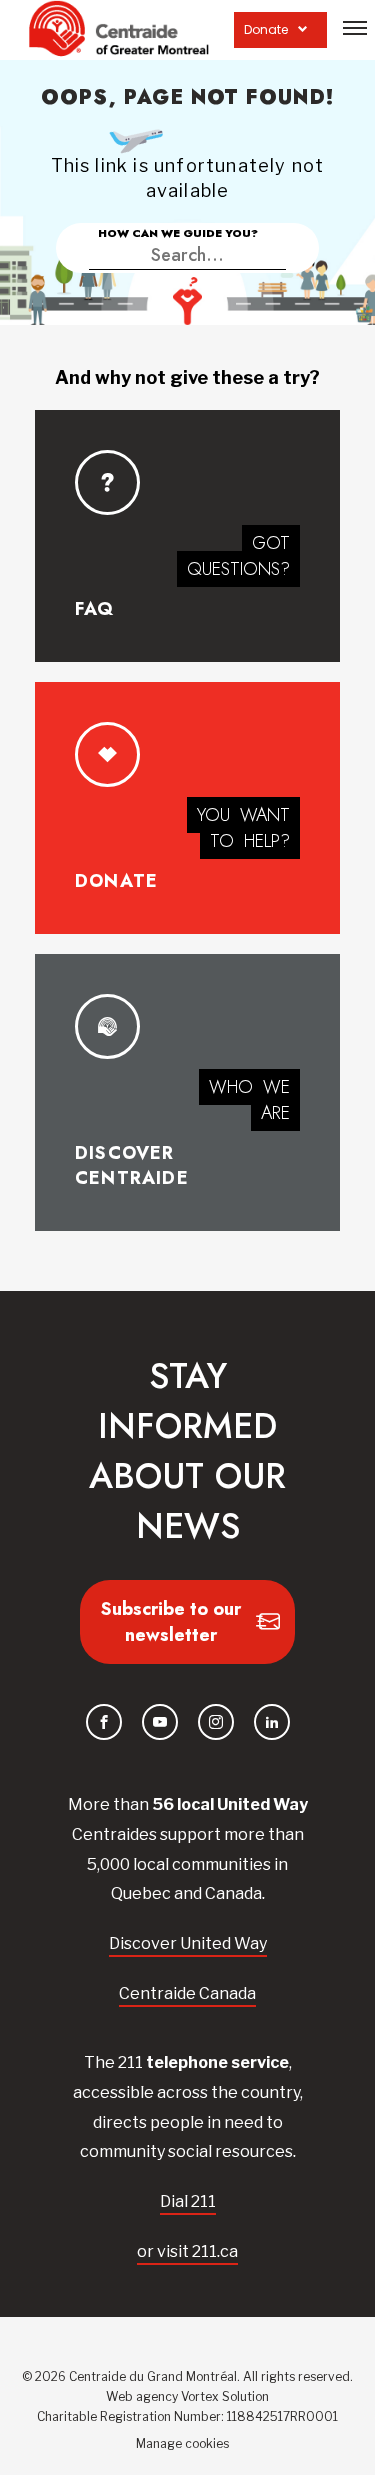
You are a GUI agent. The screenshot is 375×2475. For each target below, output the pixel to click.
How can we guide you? (178, 233)
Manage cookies (182, 2443)
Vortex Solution (225, 2396)
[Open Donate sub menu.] (302, 29)
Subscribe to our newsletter (171, 1622)
